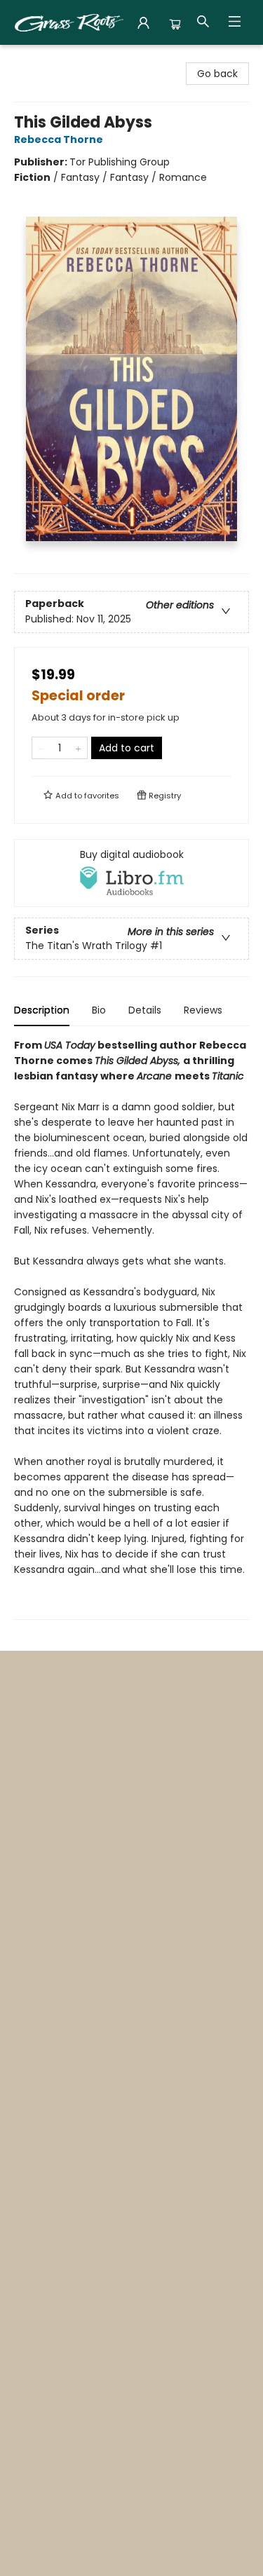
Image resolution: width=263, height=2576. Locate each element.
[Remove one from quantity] (41, 748)
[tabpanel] (131, 1329)
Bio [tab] (99, 1010)
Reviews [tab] (203, 1010)
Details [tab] (145, 1010)
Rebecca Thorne (59, 139)
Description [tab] (42, 1010)
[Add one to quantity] (78, 748)
